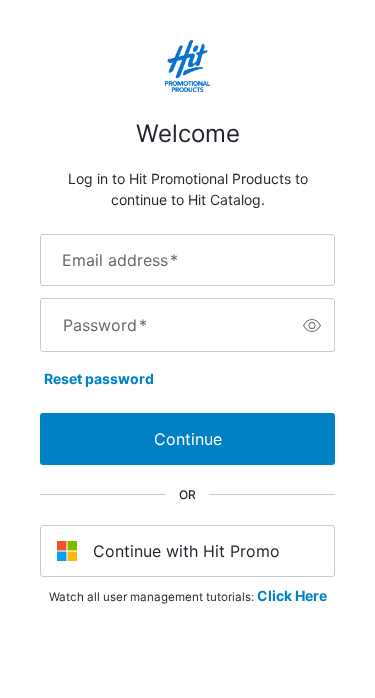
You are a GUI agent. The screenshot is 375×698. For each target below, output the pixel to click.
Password (105, 325)
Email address (120, 260)
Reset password (99, 378)
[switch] (312, 325)
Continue (188, 439)
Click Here (292, 595)
